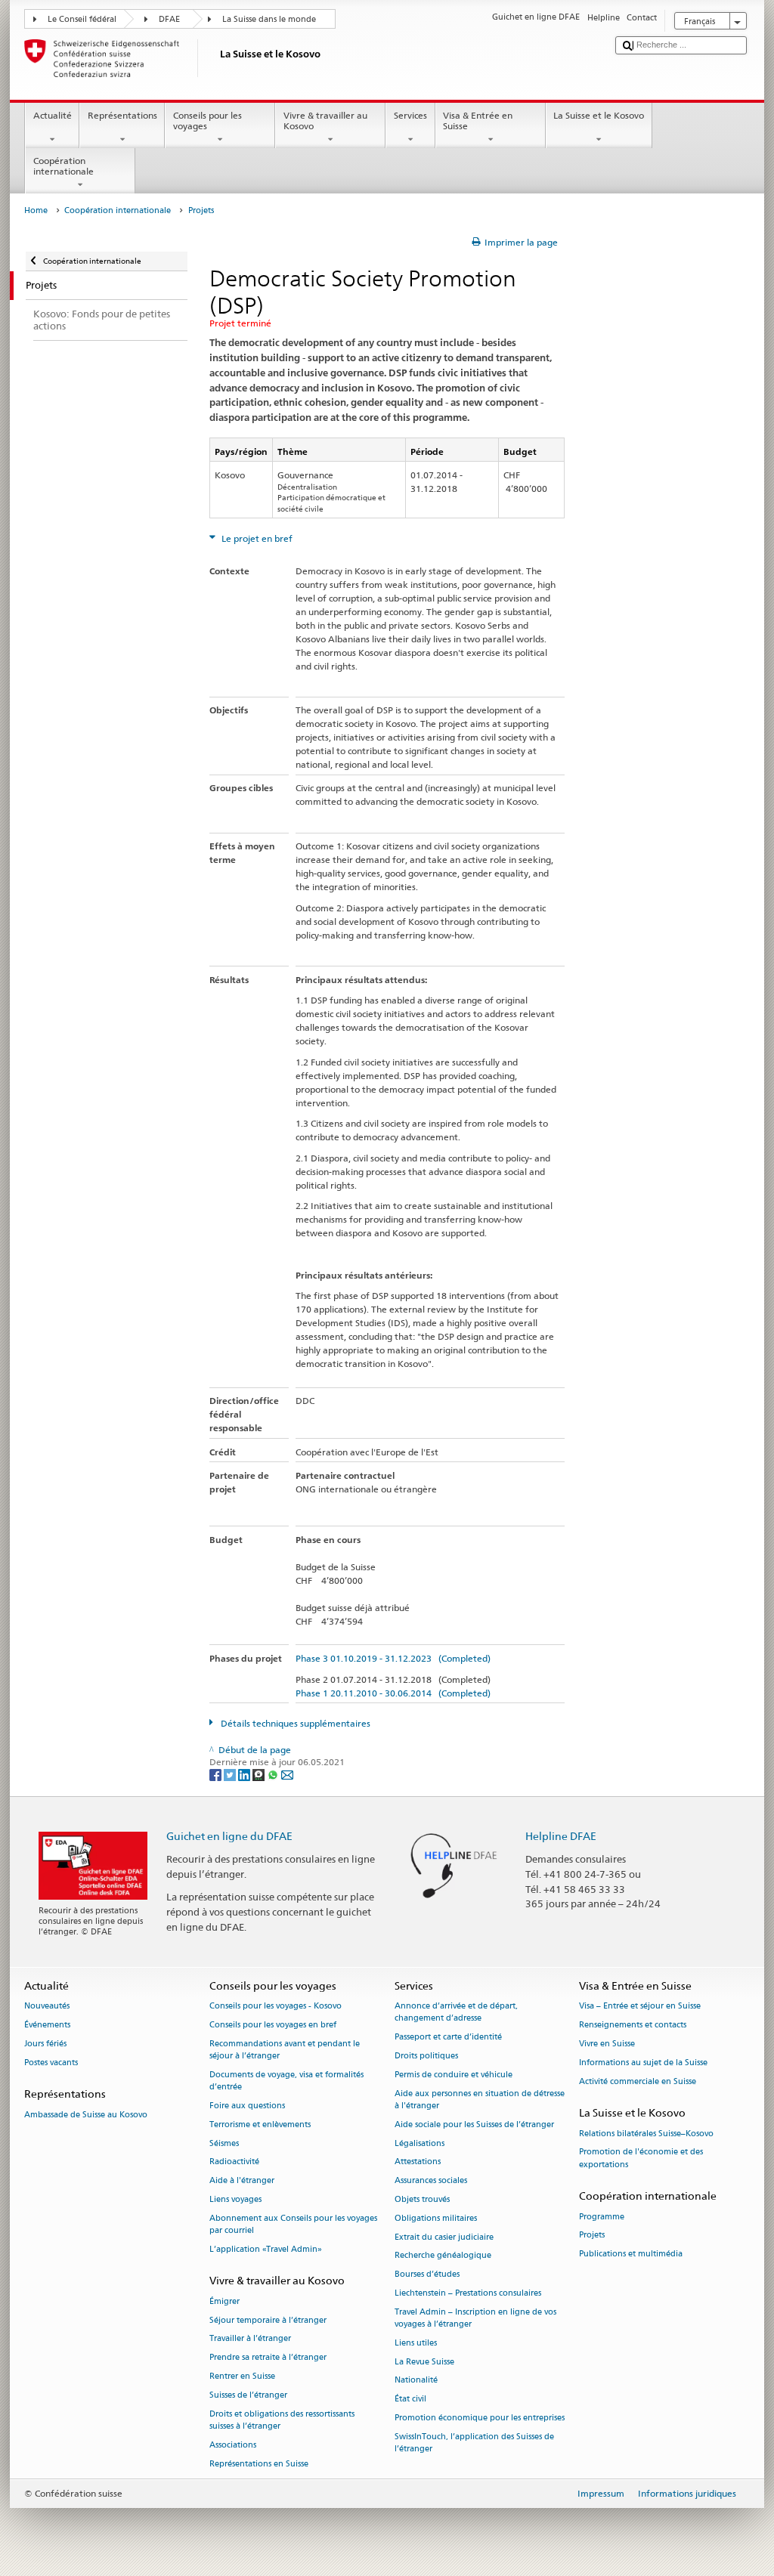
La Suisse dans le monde (269, 19)
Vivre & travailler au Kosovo (325, 121)
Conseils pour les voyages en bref (273, 2026)
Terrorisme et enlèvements (260, 2125)
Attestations (418, 2162)
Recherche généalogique (443, 2256)
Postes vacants (51, 2063)
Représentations (122, 115)
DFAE (169, 19)
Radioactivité (234, 2162)
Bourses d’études (427, 2275)
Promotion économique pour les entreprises (480, 2418)
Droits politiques (426, 2056)
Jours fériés (45, 2044)
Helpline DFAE (561, 1836)
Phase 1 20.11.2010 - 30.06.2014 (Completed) (393, 1693)
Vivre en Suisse (607, 2044)
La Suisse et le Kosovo (599, 115)
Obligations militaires (436, 2218)
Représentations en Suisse (259, 2464)
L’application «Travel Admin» (266, 2249)
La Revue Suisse (424, 2362)
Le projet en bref (256, 538)
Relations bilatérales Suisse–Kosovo (646, 2134)
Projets (592, 2236)
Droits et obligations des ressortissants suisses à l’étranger (282, 2420)
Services (410, 115)
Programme (602, 2217)
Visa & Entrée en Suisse (478, 121)
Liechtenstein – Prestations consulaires (468, 2293)
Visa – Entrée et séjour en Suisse (640, 2007)
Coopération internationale (63, 166)
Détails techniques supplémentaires (294, 1723)
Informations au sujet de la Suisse (643, 2063)
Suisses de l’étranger (248, 2395)
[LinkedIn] (245, 1774)
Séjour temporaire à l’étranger (268, 2320)
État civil (410, 2400)
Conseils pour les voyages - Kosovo (276, 2007)
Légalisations (420, 2143)
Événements (47, 2026)
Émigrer (224, 2301)
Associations (233, 2445)
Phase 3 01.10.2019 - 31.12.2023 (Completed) (393, 1658)
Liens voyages (235, 2199)
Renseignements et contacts (633, 2026)
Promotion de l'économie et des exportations (641, 2159)
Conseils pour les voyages (207, 121)
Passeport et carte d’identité (448, 2038)
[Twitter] (231, 1774)
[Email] (287, 1774)
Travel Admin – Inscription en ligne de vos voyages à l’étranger (475, 2318)
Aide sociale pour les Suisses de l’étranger (474, 2125)
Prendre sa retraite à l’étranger (268, 2358)
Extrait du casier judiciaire (444, 2237)
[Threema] (260, 1774)
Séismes (224, 2143)
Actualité (53, 115)
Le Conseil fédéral (82, 19)
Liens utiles (416, 2343)
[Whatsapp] (274, 1774)
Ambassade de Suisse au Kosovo (86, 2115)
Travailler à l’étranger (250, 2339)
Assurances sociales (431, 2181)
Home (36, 210)
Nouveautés (47, 2007)
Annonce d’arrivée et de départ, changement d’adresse (456, 2013)
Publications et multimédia (631, 2254)
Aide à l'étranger (242, 2181)
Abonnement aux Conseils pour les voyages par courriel (293, 2224)
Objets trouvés (422, 2199)
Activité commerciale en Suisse (638, 2081)
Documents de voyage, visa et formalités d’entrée (286, 2081)
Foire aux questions (247, 2106)
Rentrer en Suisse (242, 2376)
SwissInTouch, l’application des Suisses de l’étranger (474, 2443)
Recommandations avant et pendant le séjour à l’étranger (285, 2050)
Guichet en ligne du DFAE (229, 1836)
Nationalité (416, 2381)
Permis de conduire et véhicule (454, 2075)
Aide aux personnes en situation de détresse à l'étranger (480, 2100)
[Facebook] (217, 1774)
